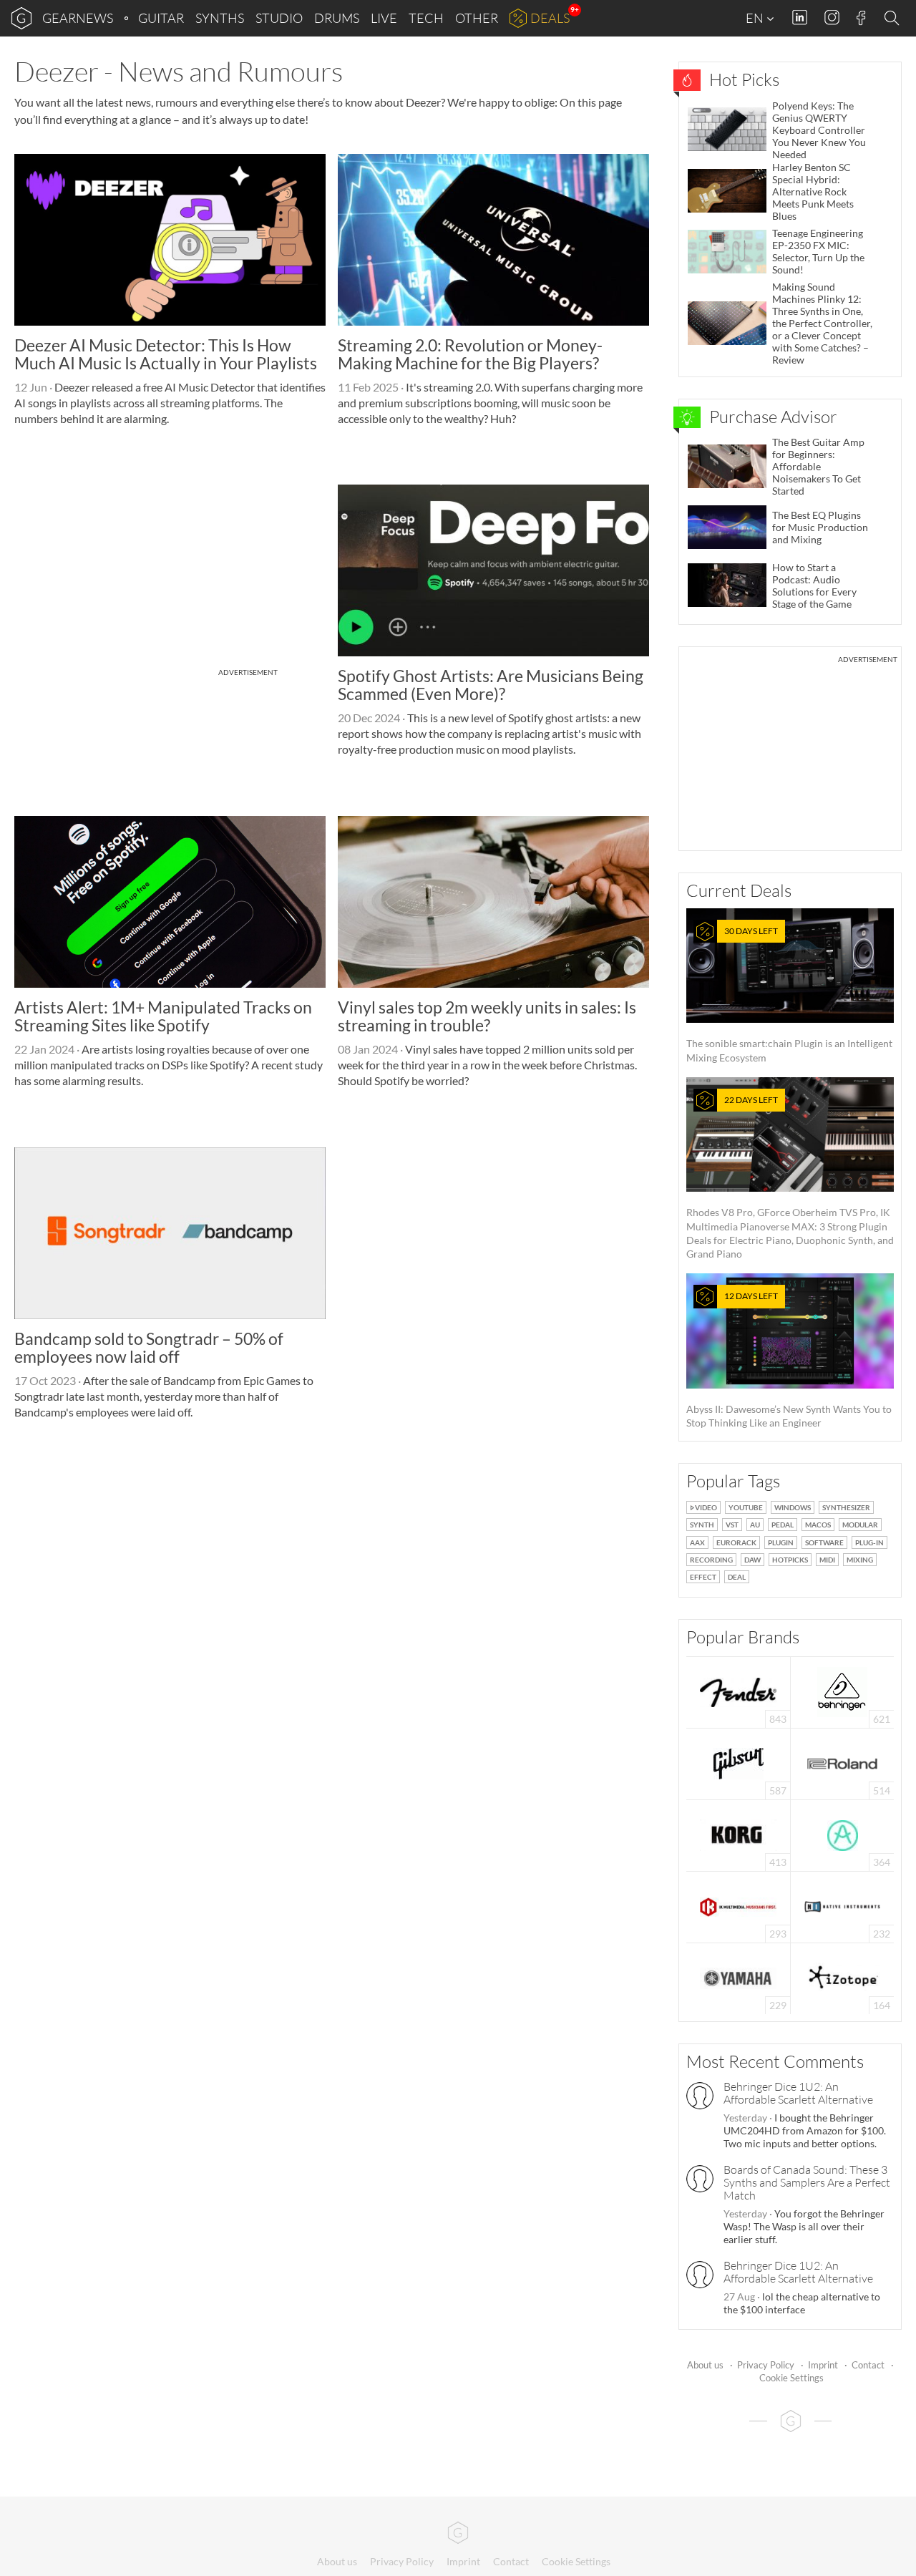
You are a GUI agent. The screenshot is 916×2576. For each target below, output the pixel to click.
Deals (550, 18)
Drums (337, 18)
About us (705, 2365)
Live (384, 18)
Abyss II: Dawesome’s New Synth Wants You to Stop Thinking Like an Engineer (789, 1360)
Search (894, 19)
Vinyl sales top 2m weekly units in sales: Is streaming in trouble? (487, 1016)
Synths (220, 18)
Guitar (161, 18)
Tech (426, 18)
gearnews (78, 18)
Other (477, 18)
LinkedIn (800, 18)
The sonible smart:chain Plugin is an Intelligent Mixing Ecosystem (789, 995)
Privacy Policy (766, 2365)
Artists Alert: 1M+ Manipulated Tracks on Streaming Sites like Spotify (163, 1016)
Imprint (823, 2365)
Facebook (861, 18)
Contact (868, 2365)
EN (756, 18)
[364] (843, 1834)
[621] (842, 1691)
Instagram (832, 18)
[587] (739, 1763)
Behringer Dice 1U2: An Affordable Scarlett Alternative (798, 2093)
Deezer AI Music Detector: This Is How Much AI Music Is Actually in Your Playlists (166, 354)
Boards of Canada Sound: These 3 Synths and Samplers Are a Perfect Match (807, 2182)
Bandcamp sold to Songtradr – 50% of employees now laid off (149, 1347)
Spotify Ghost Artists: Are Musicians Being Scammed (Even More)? (491, 685)
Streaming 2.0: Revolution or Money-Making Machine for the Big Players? (470, 354)
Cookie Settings (791, 2378)
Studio (279, 18)
